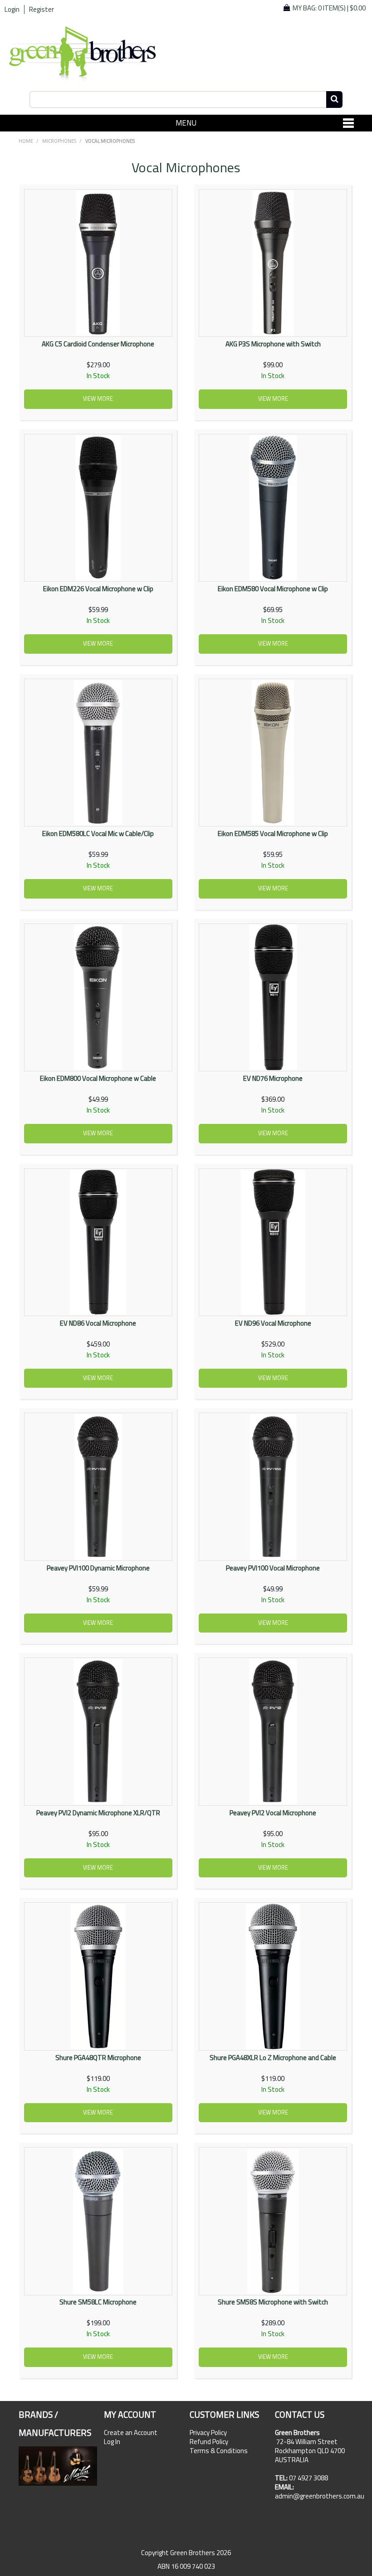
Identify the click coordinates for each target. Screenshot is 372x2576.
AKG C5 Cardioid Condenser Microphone (98, 344)
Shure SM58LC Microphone (98, 2302)
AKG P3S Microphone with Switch (273, 344)
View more (98, 399)
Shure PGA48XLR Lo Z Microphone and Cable (273, 2058)
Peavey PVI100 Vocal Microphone (273, 1568)
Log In (112, 2442)
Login (12, 10)
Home (26, 141)
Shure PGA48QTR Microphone (98, 2058)
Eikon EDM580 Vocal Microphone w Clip (273, 589)
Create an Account (131, 2433)
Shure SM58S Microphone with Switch (273, 2302)
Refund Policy (209, 2442)
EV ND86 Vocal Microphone (98, 1323)
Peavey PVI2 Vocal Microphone (273, 1813)
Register (42, 10)
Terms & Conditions (219, 2451)
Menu (186, 123)
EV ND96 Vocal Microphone (273, 1323)
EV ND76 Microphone (273, 1078)
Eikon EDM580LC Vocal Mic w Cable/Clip (98, 834)
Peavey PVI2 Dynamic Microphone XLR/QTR (98, 1813)
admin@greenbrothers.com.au (320, 2496)
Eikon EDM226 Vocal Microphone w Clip (98, 589)
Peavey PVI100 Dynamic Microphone (98, 1568)
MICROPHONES (59, 141)
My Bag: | (329, 8)
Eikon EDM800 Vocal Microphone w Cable (98, 1078)
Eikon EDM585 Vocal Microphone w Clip (273, 834)
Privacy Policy (208, 2433)
